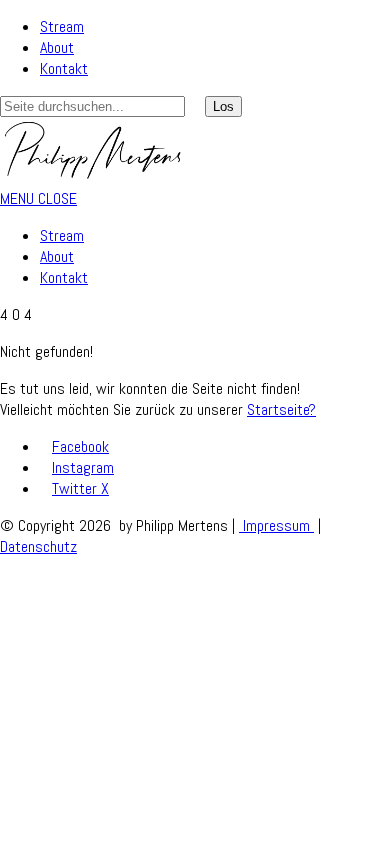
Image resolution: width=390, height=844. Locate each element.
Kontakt (64, 68)
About (57, 47)
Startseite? (281, 409)
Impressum (276, 525)
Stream (62, 26)
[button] (38, 198)
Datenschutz (38, 546)
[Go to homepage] (93, 177)
